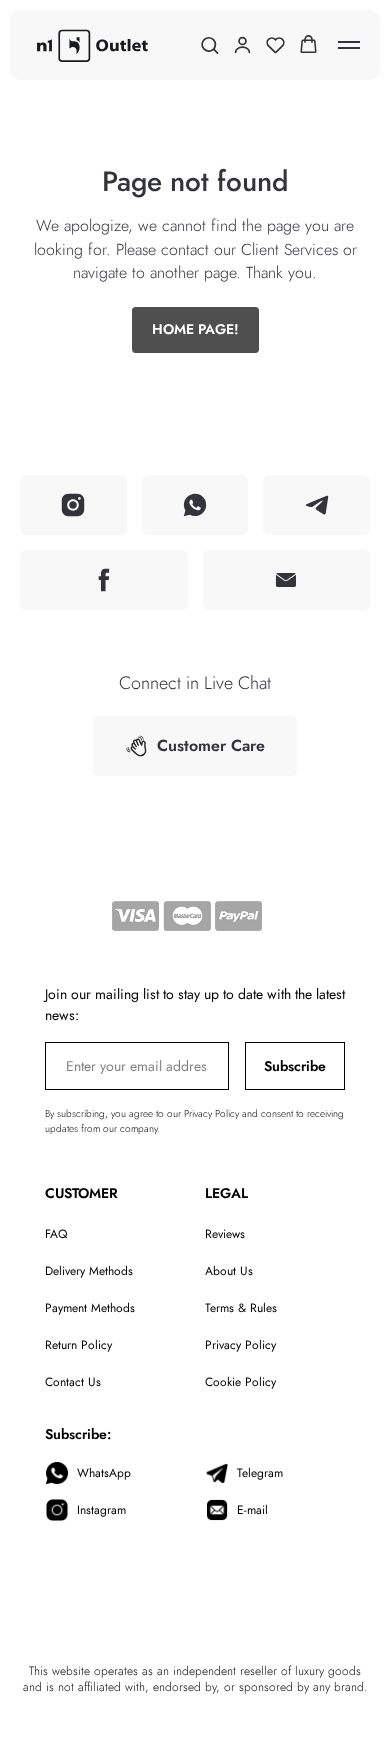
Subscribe (295, 1066)
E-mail (252, 1510)
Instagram (101, 1510)
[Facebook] (104, 580)
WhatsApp (104, 1473)
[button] (209, 44)
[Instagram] (73, 505)
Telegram (260, 1473)
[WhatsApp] (195, 505)
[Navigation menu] (349, 45)
